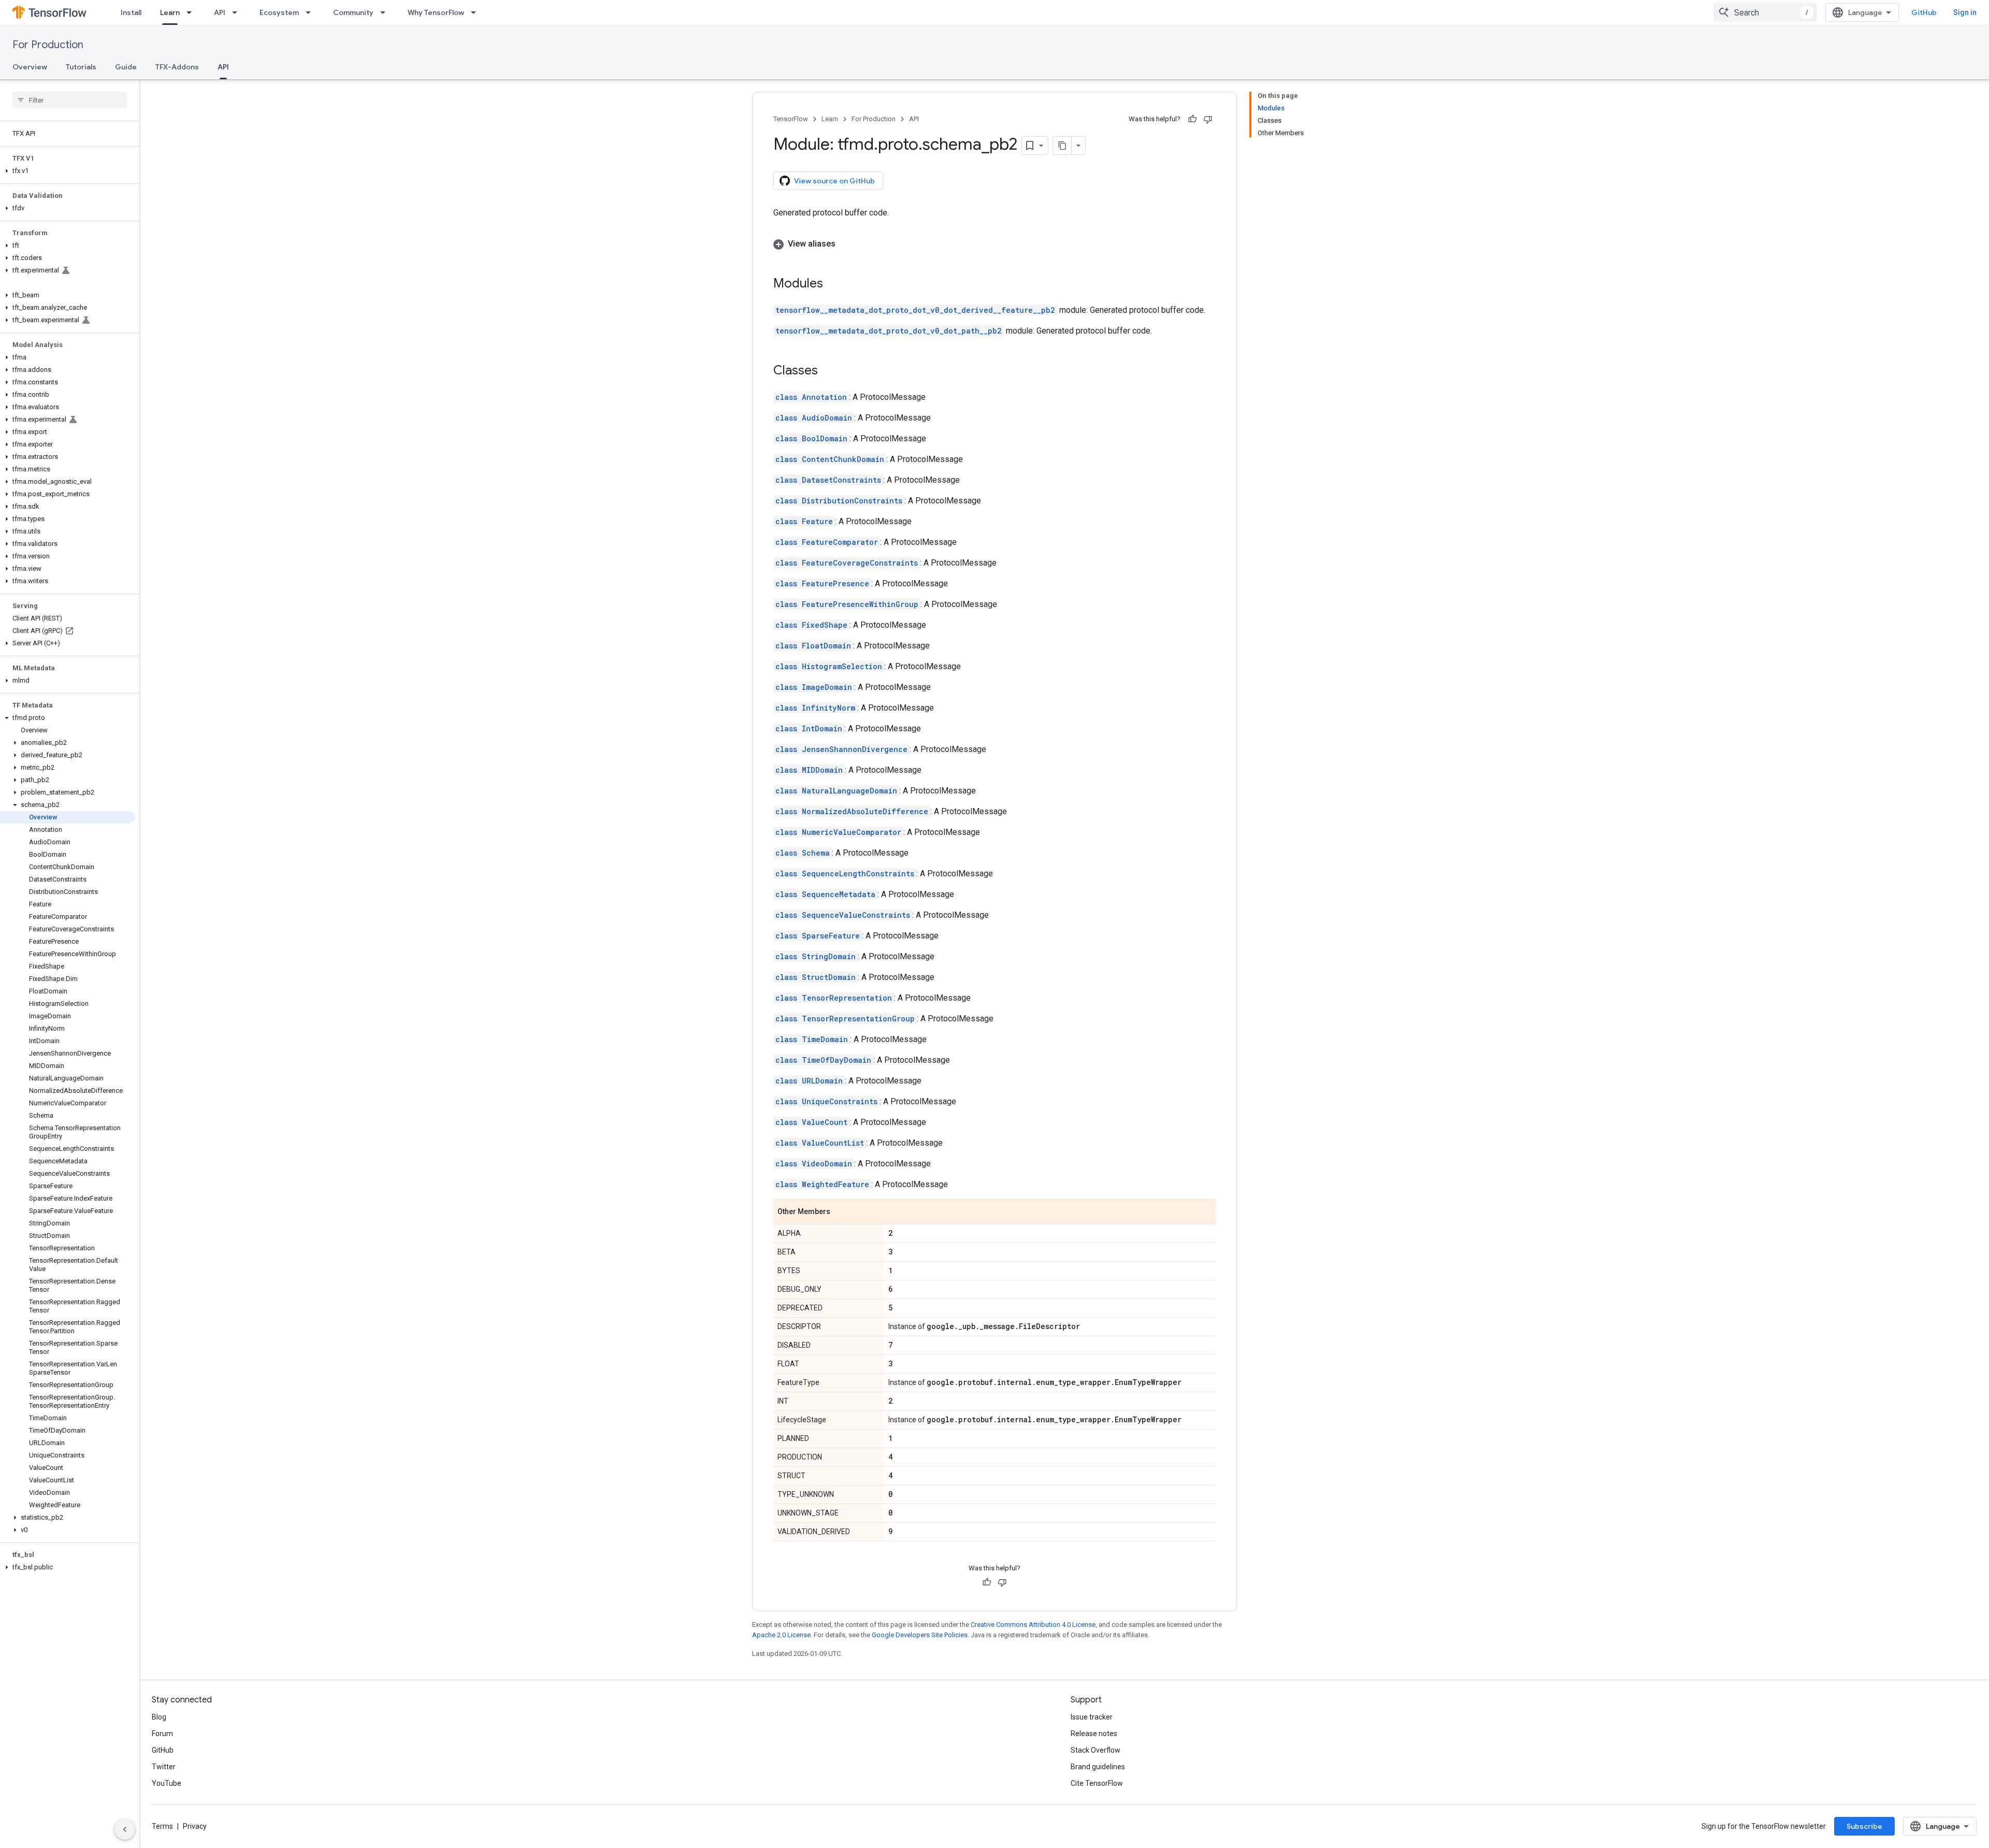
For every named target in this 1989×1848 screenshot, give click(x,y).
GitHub (1924, 12)
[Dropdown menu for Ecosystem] (311, 12)
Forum (162, 1734)
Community (353, 12)
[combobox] (1765, 12)
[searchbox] (70, 100)
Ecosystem (279, 12)
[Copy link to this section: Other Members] (841, 1212)
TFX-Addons (177, 67)
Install (131, 12)
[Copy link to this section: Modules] (833, 284)
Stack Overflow (1096, 1750)
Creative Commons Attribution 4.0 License (1033, 1625)
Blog (159, 1717)
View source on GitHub (834, 181)
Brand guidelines (1098, 1767)
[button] (68, 171)
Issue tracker (1092, 1717)
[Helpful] (1192, 119)
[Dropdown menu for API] (238, 12)
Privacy (195, 1826)
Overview (30, 67)
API (220, 12)
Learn (170, 12)
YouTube (167, 1783)
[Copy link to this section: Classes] (828, 371)
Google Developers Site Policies (920, 1635)
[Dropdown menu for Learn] (192, 12)
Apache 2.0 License (781, 1635)
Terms (162, 1826)
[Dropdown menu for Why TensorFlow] (477, 12)
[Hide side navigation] (125, 1829)
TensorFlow (791, 119)
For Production (48, 45)
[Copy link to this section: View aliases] (846, 244)
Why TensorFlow (436, 12)
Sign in (1965, 12)
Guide (126, 67)
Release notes (1094, 1734)
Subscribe (1864, 1826)
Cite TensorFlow (1097, 1783)
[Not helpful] (1208, 119)
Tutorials (81, 67)
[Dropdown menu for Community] (386, 12)
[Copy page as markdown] (1062, 146)
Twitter (164, 1767)
